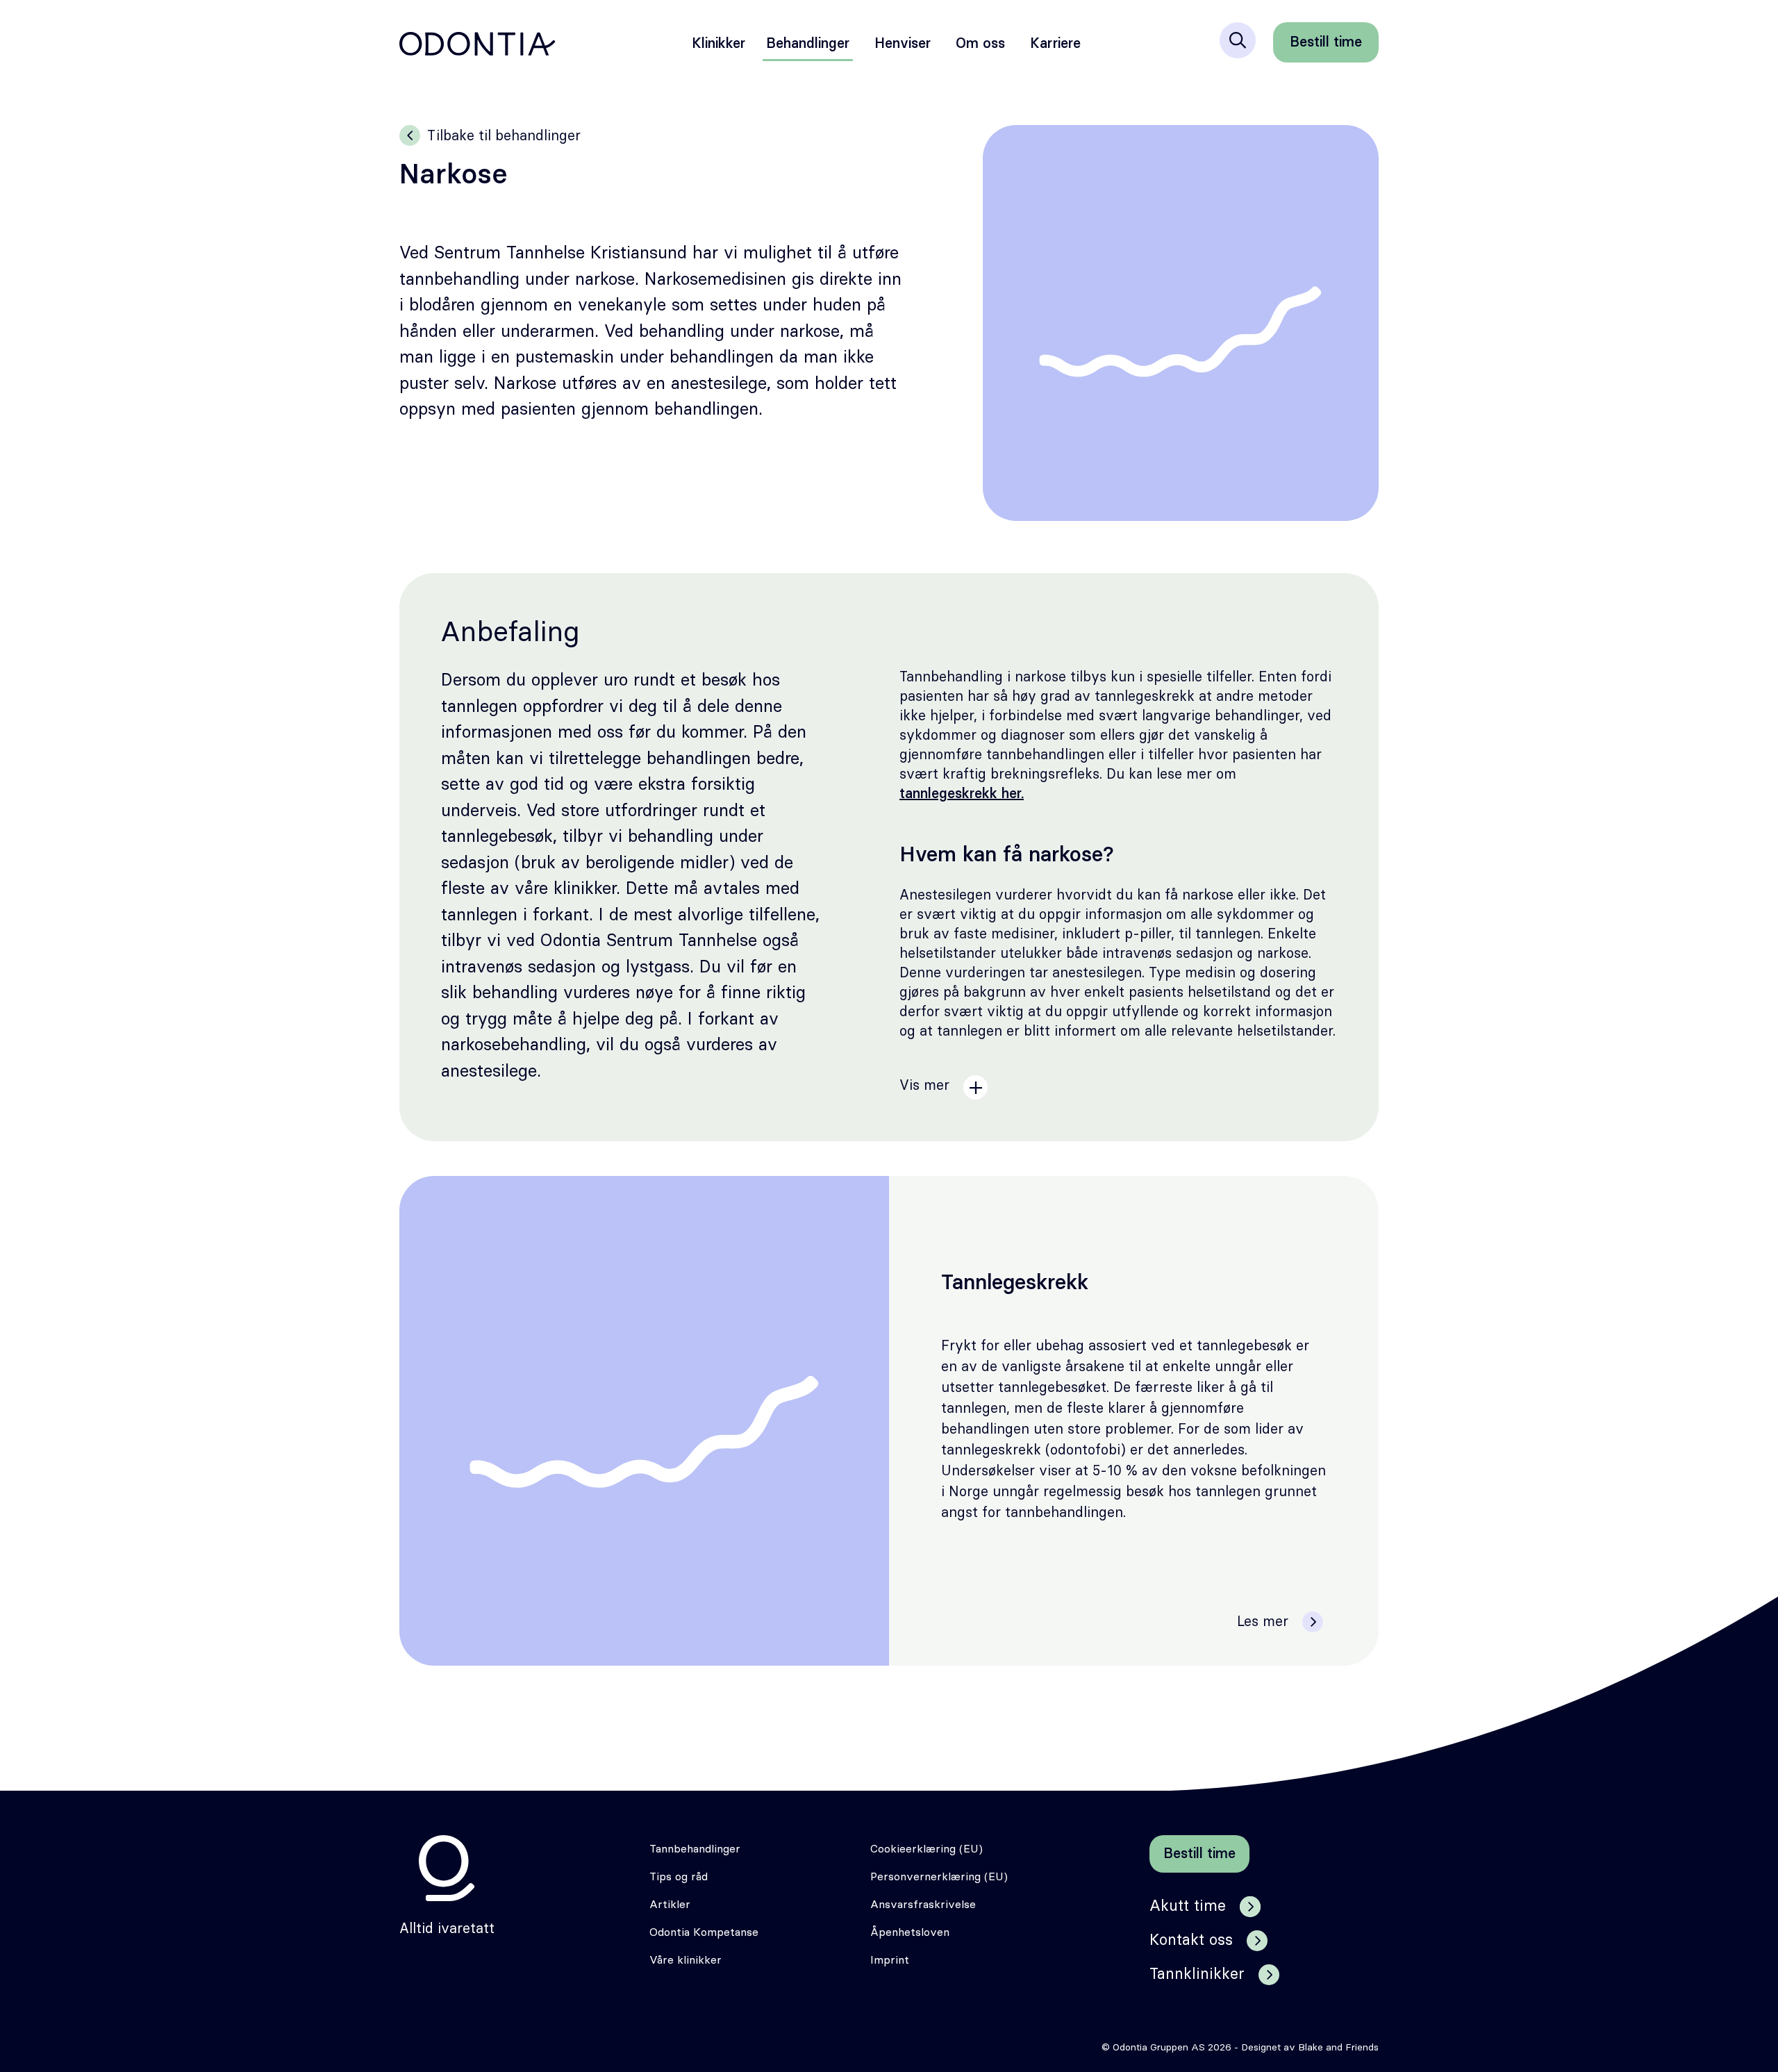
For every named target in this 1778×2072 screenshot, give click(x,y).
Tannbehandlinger (695, 1849)
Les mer (1263, 1622)
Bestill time (1326, 42)
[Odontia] (447, 1868)
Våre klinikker (686, 1960)
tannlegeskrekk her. (962, 794)
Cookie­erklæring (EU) (927, 1849)
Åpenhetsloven (910, 1932)
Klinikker (718, 44)
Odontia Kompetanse (704, 1932)
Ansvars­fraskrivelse (923, 1905)
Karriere (1055, 44)
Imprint (890, 1960)
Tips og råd (679, 1877)
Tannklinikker (1197, 1974)
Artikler (670, 1905)
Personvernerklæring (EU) (939, 1877)
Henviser (903, 44)
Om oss (980, 44)
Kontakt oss (1191, 1940)
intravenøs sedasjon (518, 967)
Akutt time (1188, 1906)
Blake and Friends (1338, 2048)
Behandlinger (808, 44)
